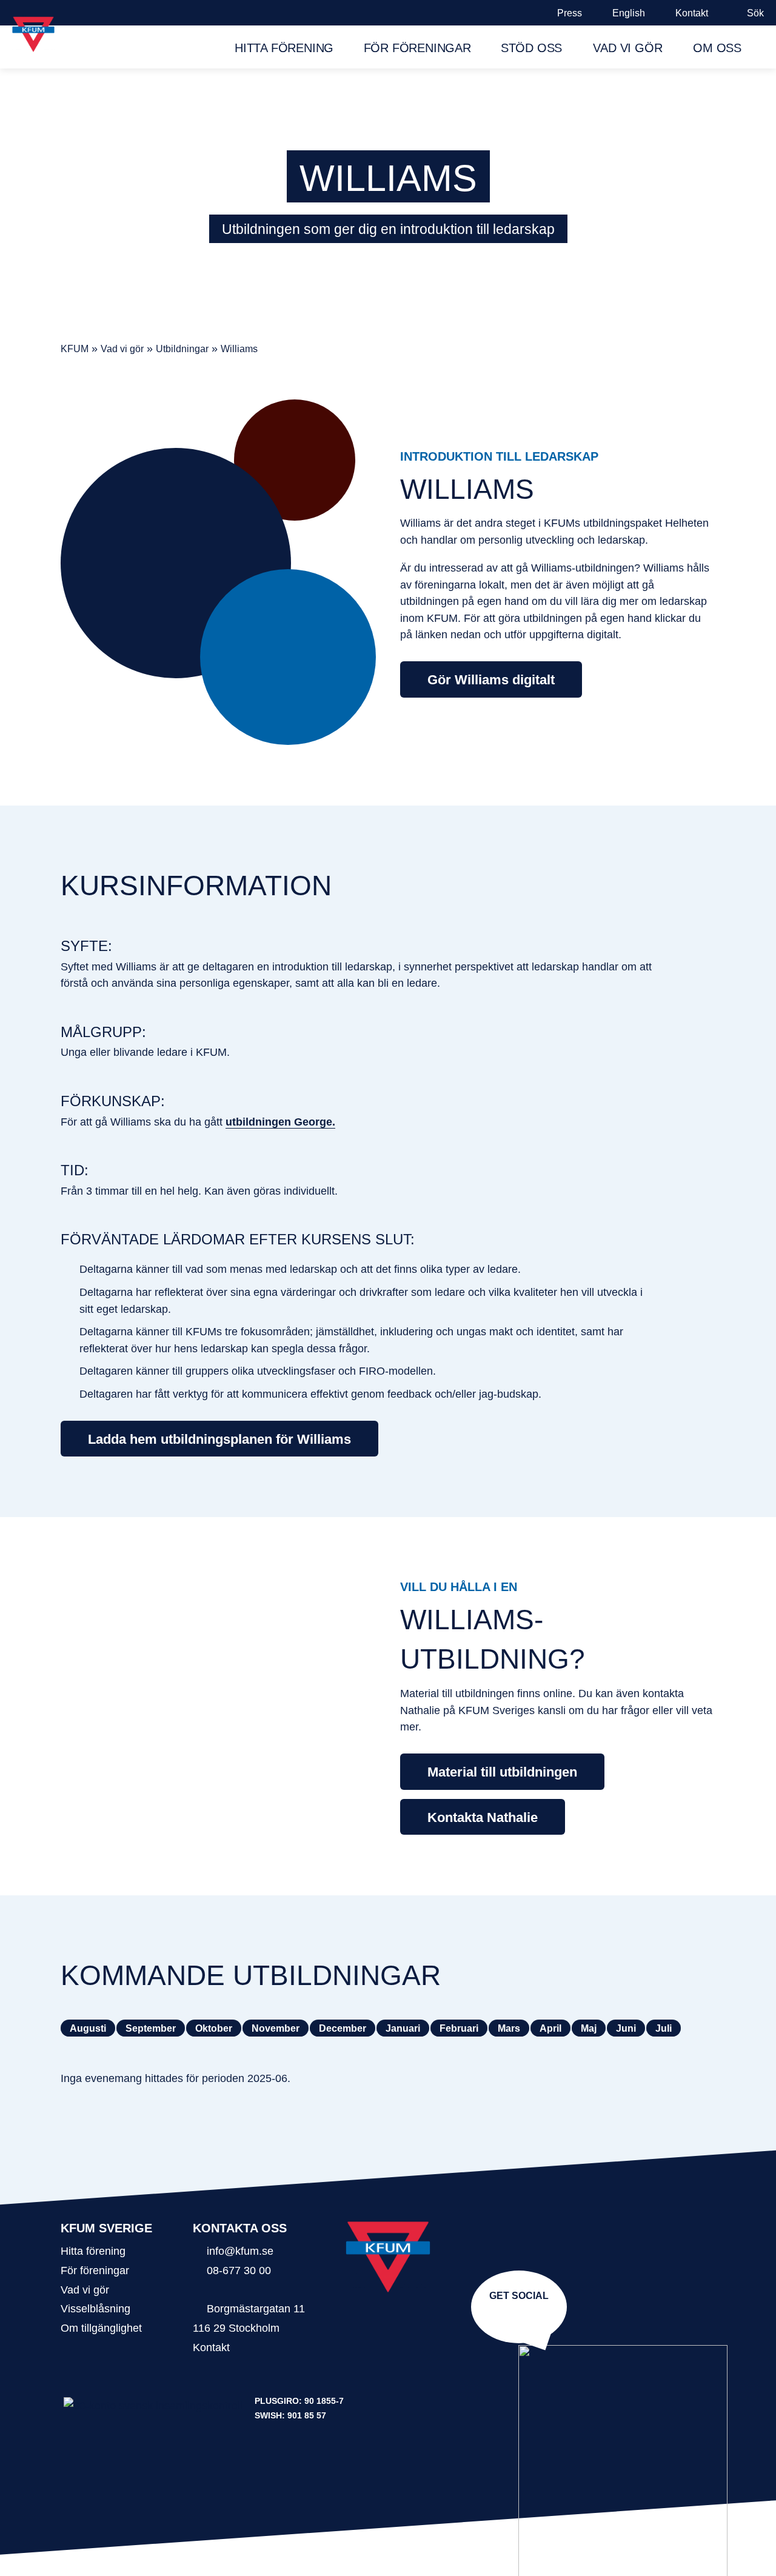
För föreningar (417, 48)
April (550, 2028)
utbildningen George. (280, 1122)
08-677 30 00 (239, 2270)
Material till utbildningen (502, 1772)
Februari (459, 2028)
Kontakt (692, 13)
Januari (403, 2028)
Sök (755, 13)
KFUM (75, 349)
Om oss (717, 48)
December (343, 2028)
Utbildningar (182, 349)
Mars (509, 2028)
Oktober (214, 2028)
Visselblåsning (95, 2308)
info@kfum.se (240, 2251)
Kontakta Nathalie (483, 1817)
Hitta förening (284, 48)
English (629, 13)
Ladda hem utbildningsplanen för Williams (219, 1439)
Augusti (88, 2028)
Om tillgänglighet (101, 2328)
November (276, 2028)
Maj (589, 2028)
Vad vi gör (627, 48)
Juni (626, 2028)
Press (570, 13)
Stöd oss (531, 48)
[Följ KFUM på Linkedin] (521, 2314)
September (151, 2028)
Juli (664, 2028)
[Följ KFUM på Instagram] (517, 2314)
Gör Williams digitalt (491, 680)
